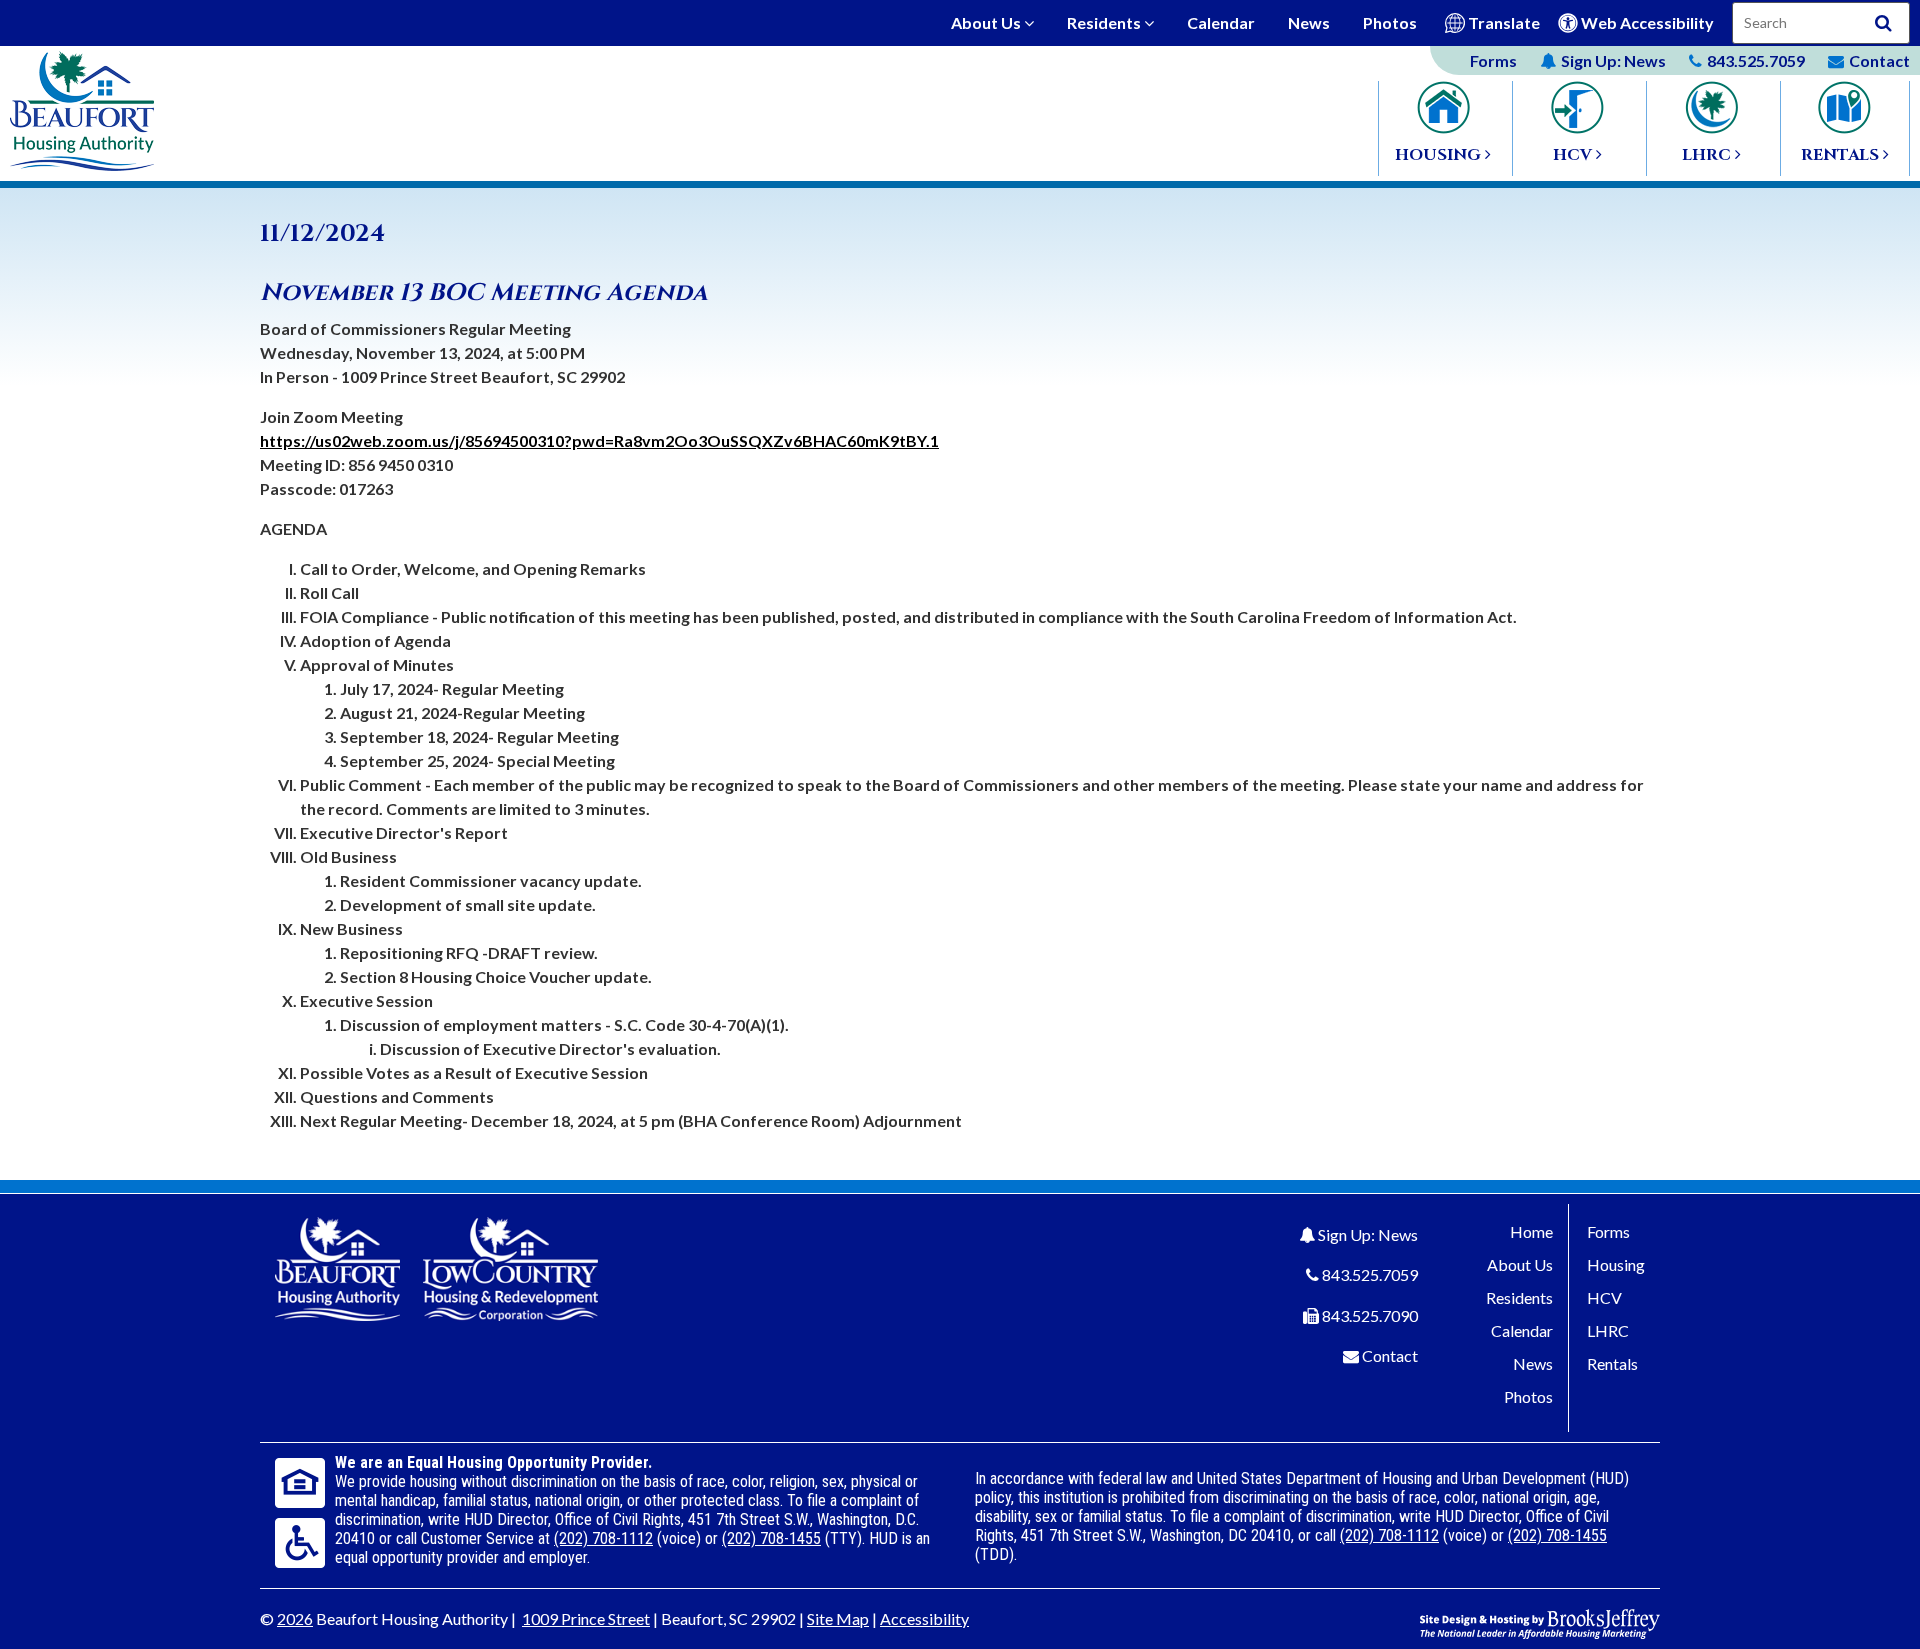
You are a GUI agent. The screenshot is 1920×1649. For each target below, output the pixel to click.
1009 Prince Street (586, 1618)
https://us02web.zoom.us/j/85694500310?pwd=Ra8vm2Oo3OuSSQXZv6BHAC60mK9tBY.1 (599, 440)
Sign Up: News (1368, 1234)
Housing (1616, 1264)
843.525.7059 (1370, 1274)
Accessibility (924, 1618)
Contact (1390, 1355)
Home (1531, 1231)
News (1309, 22)
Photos (1390, 22)
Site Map (838, 1618)
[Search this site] (1883, 23)
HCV (1604, 1297)
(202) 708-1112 (603, 1538)
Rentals (1612, 1363)
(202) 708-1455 (771, 1538)
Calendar (1221, 22)
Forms (1493, 60)
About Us (987, 22)
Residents (1105, 22)
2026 (295, 1618)
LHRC (1608, 1330)
